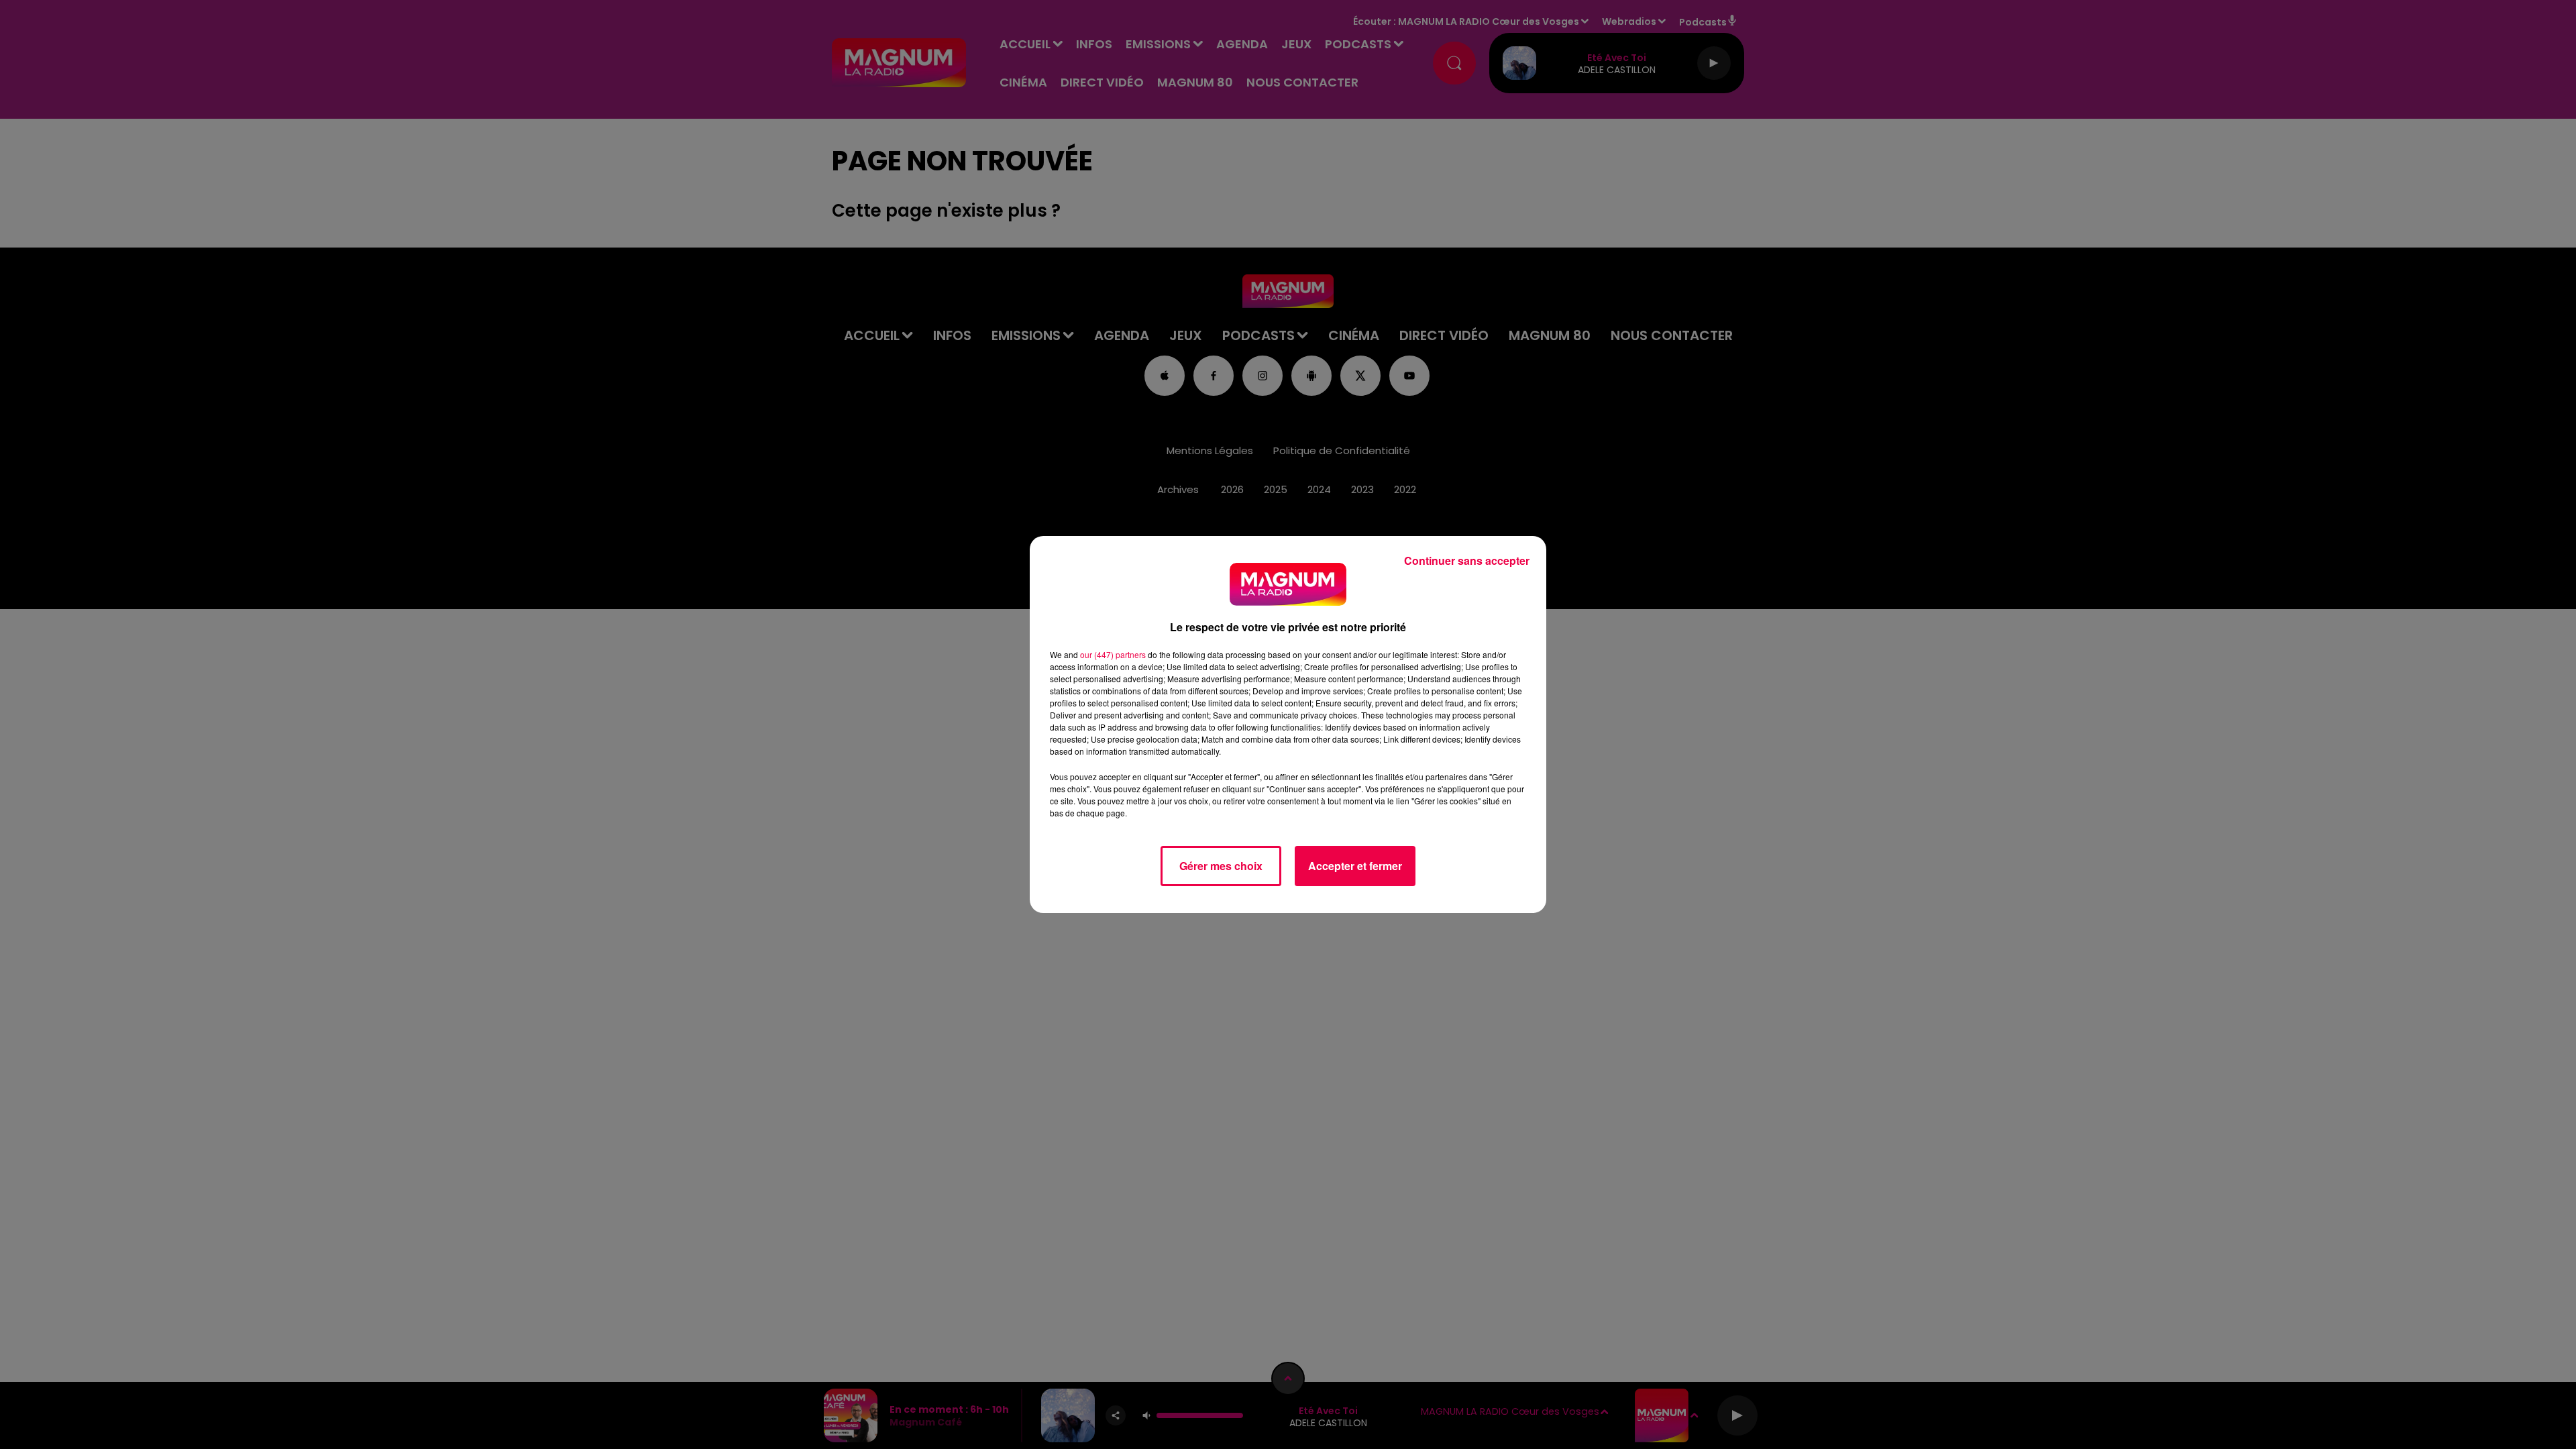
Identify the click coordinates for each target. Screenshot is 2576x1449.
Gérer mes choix (1221, 866)
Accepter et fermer (1355, 866)
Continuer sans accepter (1467, 560)
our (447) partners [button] (1113, 654)
